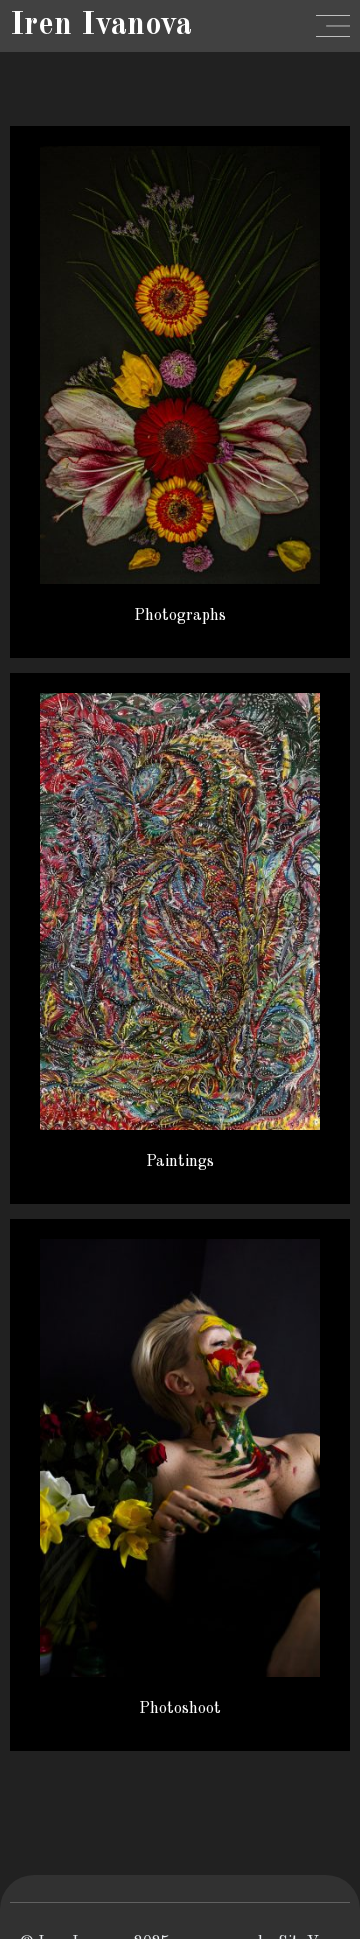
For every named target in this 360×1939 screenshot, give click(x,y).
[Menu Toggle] (333, 26)
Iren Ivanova (101, 26)
